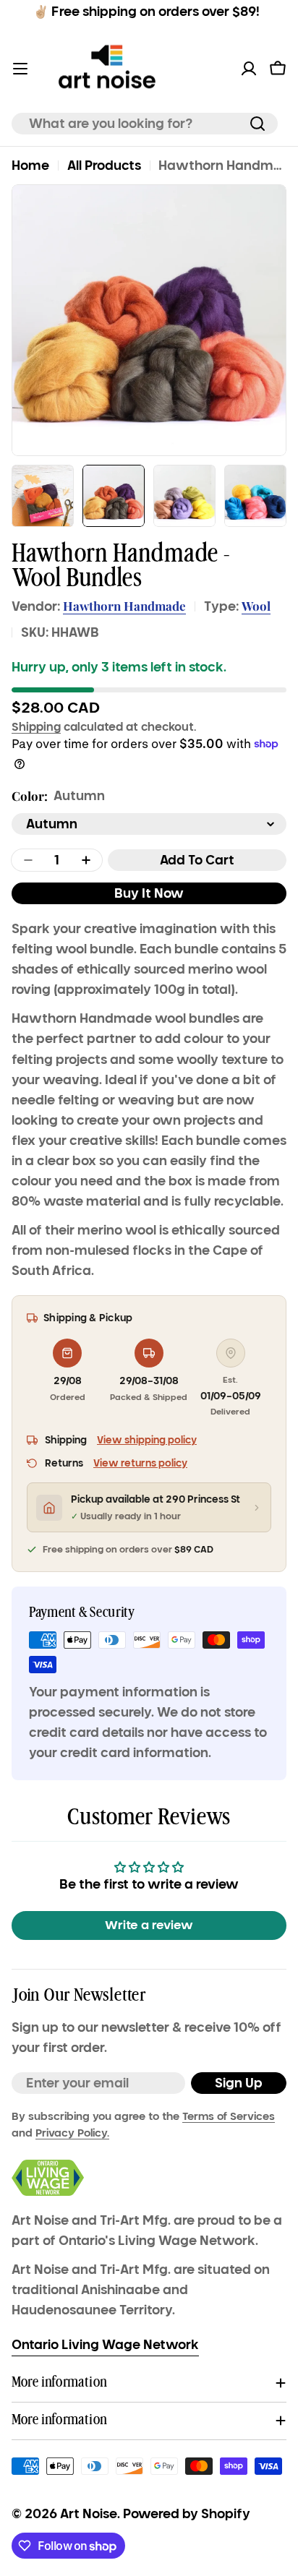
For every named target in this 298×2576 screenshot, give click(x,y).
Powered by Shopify (187, 2514)
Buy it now (149, 893)
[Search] (257, 124)
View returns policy (140, 1463)
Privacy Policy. (72, 2133)
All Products (104, 166)
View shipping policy (147, 1440)
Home (30, 166)
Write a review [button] (149, 1925)
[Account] (249, 69)
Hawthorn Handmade (124, 606)
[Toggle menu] (20, 69)
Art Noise (89, 2514)
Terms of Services (229, 2116)
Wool (256, 606)
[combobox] (145, 124)
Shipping (36, 726)
